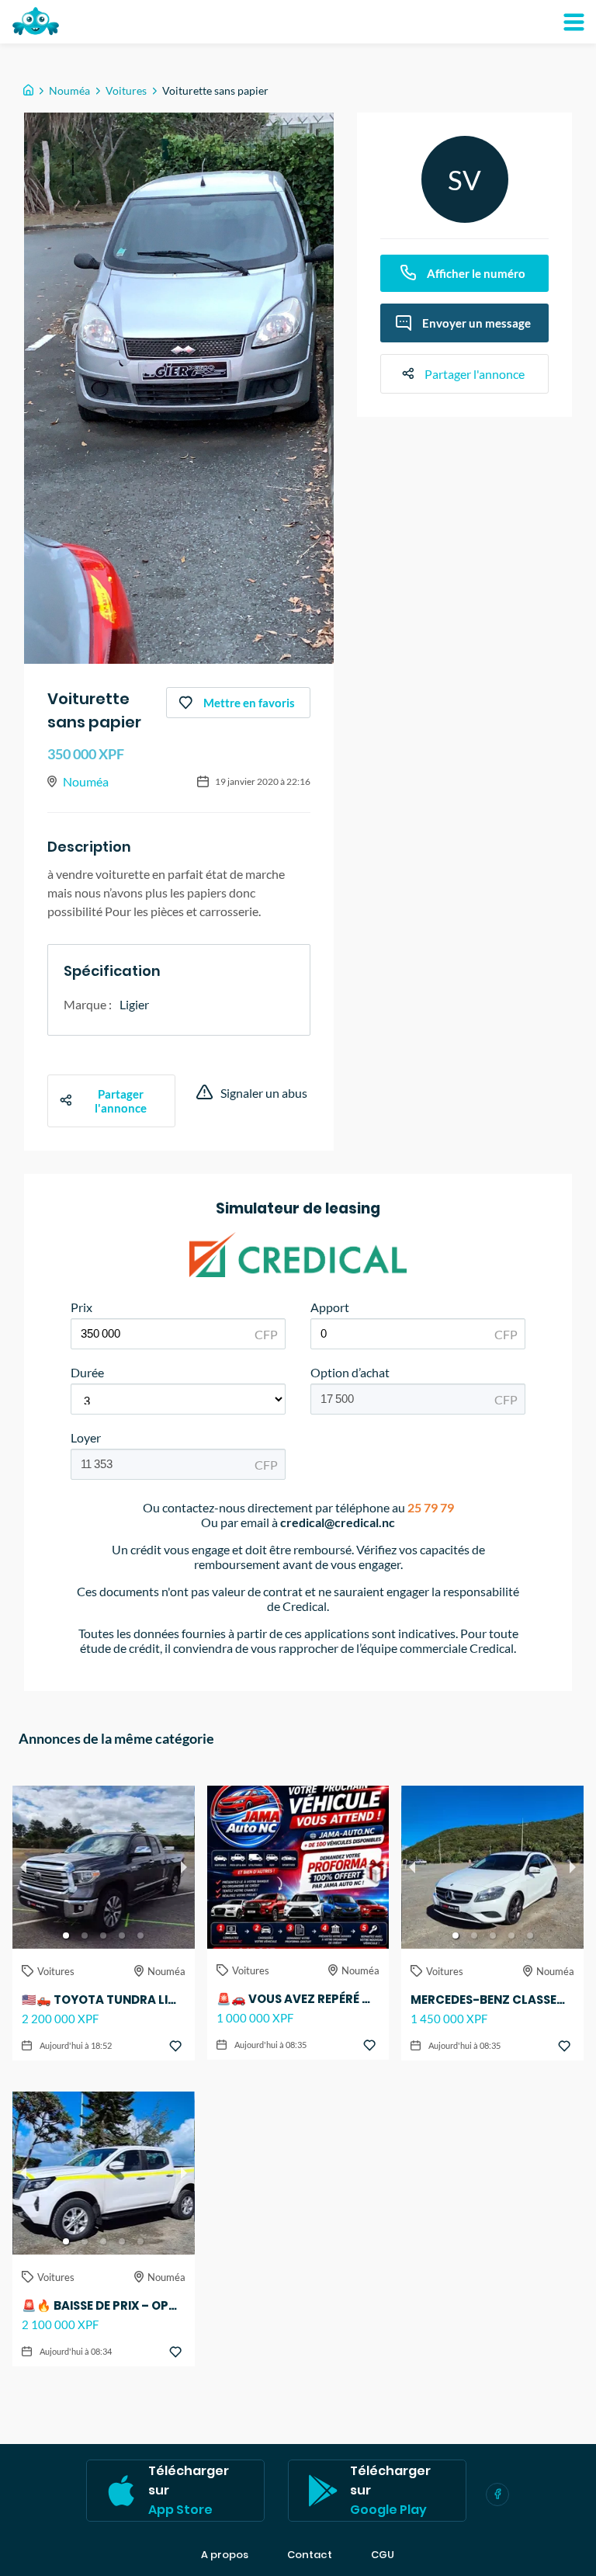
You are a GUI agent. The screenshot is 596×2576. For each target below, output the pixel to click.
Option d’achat (350, 1372)
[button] (66, 1935)
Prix (81, 1307)
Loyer (86, 1437)
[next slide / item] (184, 1867)
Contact (310, 2555)
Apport (330, 1307)
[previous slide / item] (23, 1867)
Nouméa (69, 90)
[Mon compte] (573, 22)
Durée (87, 1372)
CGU (383, 2555)
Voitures (126, 90)
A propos (225, 2555)
